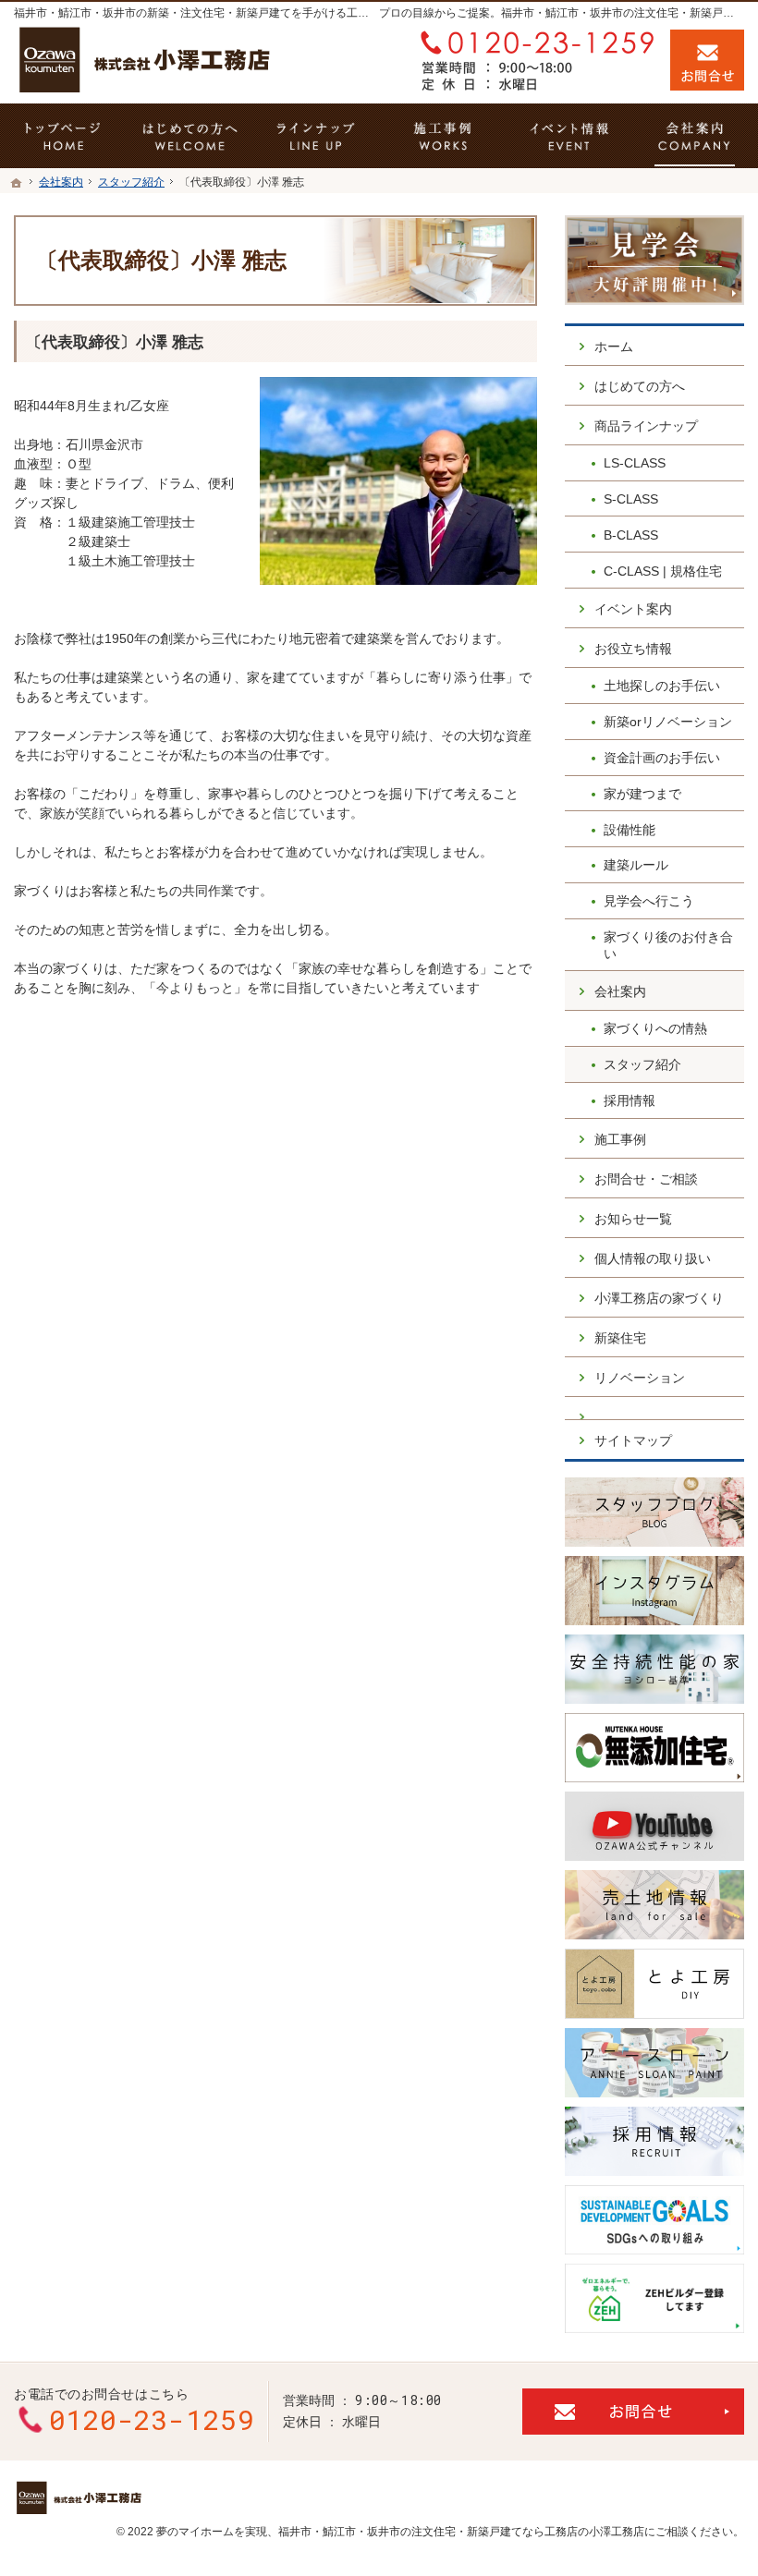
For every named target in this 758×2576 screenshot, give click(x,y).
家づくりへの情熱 (655, 1028)
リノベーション (640, 1378)
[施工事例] (442, 136)
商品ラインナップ (646, 426)
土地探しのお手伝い (662, 686)
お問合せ (707, 60)
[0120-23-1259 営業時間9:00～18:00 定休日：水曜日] (533, 60)
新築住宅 (620, 1338)
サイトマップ (633, 1440)
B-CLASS (631, 535)
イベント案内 (633, 609)
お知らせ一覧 (633, 1219)
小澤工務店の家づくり (659, 1298)
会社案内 (620, 991)
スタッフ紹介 (642, 1064)
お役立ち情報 (633, 649)
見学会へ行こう (649, 901)
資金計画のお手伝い (662, 758)
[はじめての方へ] (190, 136)
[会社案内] (695, 136)
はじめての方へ (640, 386)
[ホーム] (17, 183)
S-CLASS (631, 499)
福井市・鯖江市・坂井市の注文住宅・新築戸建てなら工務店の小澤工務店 (461, 2532)
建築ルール (636, 865)
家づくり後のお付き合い (668, 945)
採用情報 (630, 1100)
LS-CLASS (635, 463)
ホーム (614, 346)
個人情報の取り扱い (653, 1258)
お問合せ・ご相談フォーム (633, 2412)
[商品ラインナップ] (316, 136)
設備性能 (630, 830)
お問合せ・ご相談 (646, 1179)
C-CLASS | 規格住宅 (663, 571)
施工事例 (620, 1139)
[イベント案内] (569, 136)
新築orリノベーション (668, 722)
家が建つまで (642, 794)
